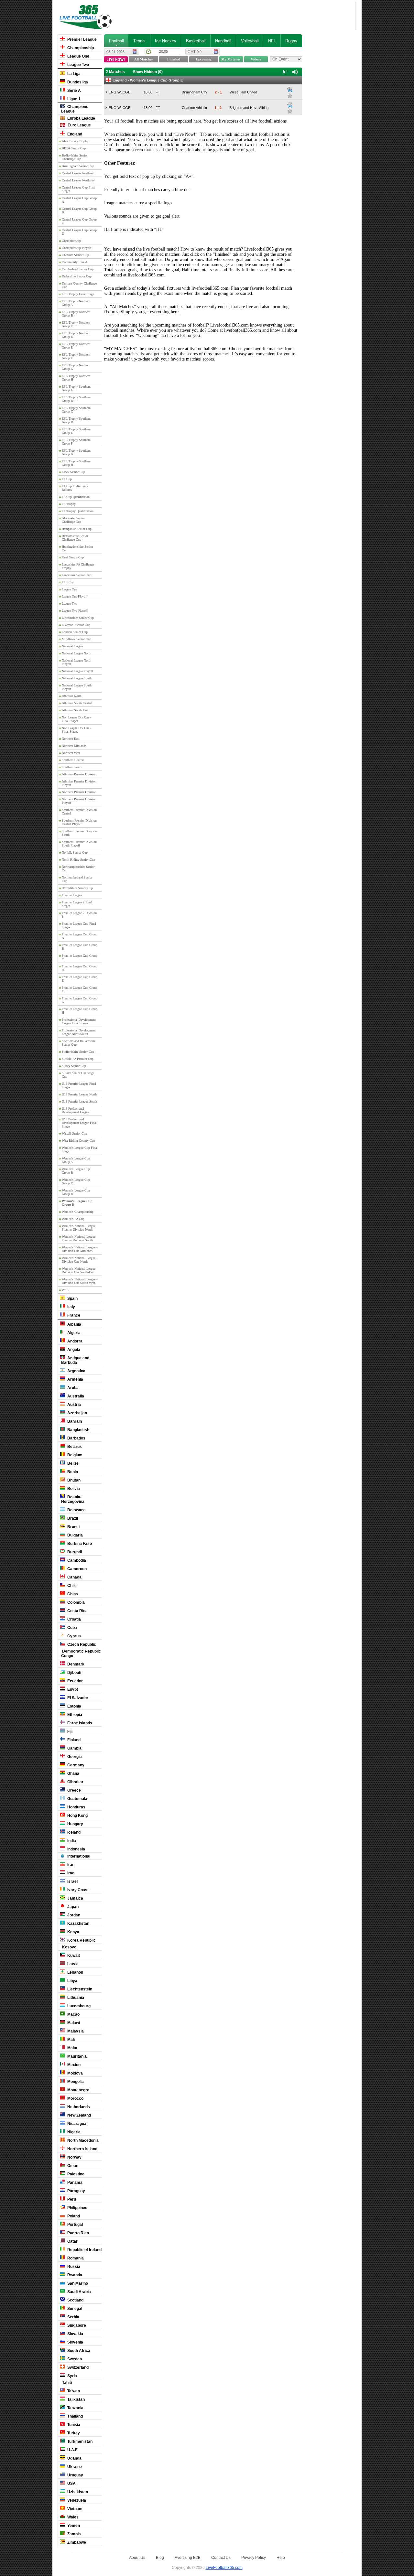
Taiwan (73, 2391)
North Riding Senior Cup (78, 860)
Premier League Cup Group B (80, 947)
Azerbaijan (77, 1413)
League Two (78, 65)
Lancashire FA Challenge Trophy (78, 566)
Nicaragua (76, 2124)
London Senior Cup (75, 632)
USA (71, 2484)
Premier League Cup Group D (80, 968)
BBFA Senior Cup (74, 148)
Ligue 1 (73, 99)
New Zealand (79, 2115)
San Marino (77, 2283)
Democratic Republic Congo (81, 1654)
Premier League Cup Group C (80, 957)
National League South (77, 678)
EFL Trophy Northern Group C (76, 324)
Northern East (71, 739)
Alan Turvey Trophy (75, 141)
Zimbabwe (76, 2542)
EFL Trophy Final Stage (78, 294)
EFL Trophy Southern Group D (76, 420)
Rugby (291, 41)
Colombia (76, 1602)
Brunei (73, 1527)
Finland (73, 1740)
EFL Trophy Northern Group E (76, 346)
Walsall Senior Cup (74, 1133)
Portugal (75, 2225)
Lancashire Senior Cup (76, 575)
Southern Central (73, 760)
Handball (223, 41)
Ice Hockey (166, 41)
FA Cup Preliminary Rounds (75, 488)
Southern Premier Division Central (79, 812)
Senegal (74, 2309)
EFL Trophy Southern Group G (76, 452)
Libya (72, 1981)
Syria (72, 2376)
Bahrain (74, 1421)
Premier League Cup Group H (80, 1011)
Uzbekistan (77, 2492)
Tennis (139, 41)
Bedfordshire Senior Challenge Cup (75, 157)
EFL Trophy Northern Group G (76, 367)
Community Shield (74, 262)
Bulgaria (75, 1535)
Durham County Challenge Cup (79, 285)
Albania (74, 1324)
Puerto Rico (78, 2233)
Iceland (73, 1832)
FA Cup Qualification (76, 497)
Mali (71, 2040)
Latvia (72, 1964)
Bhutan (73, 1480)
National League (72, 646)
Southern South (72, 767)
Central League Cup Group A (79, 200)
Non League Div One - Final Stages (76, 719)
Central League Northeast (78, 173)
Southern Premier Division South (79, 833)
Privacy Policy (254, 2557)
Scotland (75, 2300)
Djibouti (74, 1673)
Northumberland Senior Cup (77, 879)
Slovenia (75, 2342)
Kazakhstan (78, 1924)
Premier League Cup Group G (80, 1000)
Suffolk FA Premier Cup (78, 1059)
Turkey (73, 2433)
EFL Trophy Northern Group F (76, 356)
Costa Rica (77, 1611)
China (72, 1594)
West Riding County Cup (78, 1141)
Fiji (69, 1731)
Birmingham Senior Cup (78, 166)
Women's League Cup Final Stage (80, 1149)
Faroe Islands (79, 1723)
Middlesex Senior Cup (76, 639)
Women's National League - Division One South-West (80, 1281)
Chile (71, 1586)
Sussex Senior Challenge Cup (78, 1075)
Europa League (81, 118)
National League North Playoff (76, 662)
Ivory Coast (77, 1890)
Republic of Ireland (84, 2250)
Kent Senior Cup (73, 557)
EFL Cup (68, 582)
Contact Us (221, 2557)
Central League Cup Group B (79, 210)
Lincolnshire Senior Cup (78, 618)
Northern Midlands (74, 746)
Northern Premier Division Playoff (79, 801)
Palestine (75, 2174)
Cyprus (74, 1636)
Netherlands (78, 2107)
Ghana (73, 1773)
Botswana (76, 1510)
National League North (76, 653)
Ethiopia (74, 1715)
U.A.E (72, 2450)
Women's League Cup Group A (76, 1160)
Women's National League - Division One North (80, 1260)
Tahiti (66, 2383)
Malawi (73, 2023)
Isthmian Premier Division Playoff (79, 783)
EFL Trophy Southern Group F (76, 442)
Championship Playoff (76, 248)
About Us (137, 2557)
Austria (74, 1405)
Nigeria (73, 2132)
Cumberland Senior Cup (78, 269)
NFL (272, 41)
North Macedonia (82, 2140)
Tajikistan (76, 2399)
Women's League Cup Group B (76, 1171)
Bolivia (73, 1489)
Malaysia (75, 2031)
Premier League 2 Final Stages (77, 904)
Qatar (72, 2241)
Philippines (77, 2208)
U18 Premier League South (79, 1101)
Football (116, 41)
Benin (72, 1472)
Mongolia (75, 2082)
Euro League (79, 125)
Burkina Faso (79, 1544)
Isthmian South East (75, 710)
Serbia (73, 2317)
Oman (72, 2166)
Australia (75, 1396)
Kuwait (73, 1956)
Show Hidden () (148, 72)
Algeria (73, 1333)
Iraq (70, 1873)
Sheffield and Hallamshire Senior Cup (79, 1043)
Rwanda (74, 2275)
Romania (75, 2258)
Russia (73, 2267)
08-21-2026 (115, 52)
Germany (75, 1765)
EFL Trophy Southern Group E (76, 431)
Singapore (76, 2325)
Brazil (72, 1518)
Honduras (76, 1807)
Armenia (75, 1379)
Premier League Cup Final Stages (79, 925)
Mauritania (76, 2056)
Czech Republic (81, 1644)
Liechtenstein (79, 1989)
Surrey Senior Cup (74, 1066)
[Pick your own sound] (290, 90)
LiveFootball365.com (224, 2567)
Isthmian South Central (77, 703)
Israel (72, 1881)
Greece (74, 1790)
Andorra (74, 1341)
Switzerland (77, 2367)
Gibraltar (75, 1782)
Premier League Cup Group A (80, 936)
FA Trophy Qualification (78, 511)
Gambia (74, 1748)
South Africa (78, 2351)
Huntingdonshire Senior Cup (77, 548)
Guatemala (77, 1799)
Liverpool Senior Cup (76, 625)
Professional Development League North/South (79, 1032)
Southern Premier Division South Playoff (79, 844)
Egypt (72, 1689)
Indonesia (76, 1849)
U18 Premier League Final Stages (79, 1085)
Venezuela (76, 2500)
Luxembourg (78, 2006)
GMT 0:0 (195, 52)
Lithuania (75, 1998)
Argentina (76, 1371)
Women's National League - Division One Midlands (80, 1249)
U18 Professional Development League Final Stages (79, 1123)
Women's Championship (78, 1212)
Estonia (74, 1706)
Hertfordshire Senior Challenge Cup (75, 538)
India (71, 1841)
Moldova (75, 2073)
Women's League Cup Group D (76, 1192)
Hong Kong (77, 1816)
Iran (70, 1865)
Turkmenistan (79, 2441)
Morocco (75, 2098)
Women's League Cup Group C (76, 1181)
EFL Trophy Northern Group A (76, 303)
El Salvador (77, 1698)
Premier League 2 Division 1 (79, 915)
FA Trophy (69, 504)
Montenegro (78, 2090)
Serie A (74, 91)
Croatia (74, 1619)
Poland (73, 2216)
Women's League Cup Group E (77, 1203)
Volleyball (250, 41)
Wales (72, 2517)
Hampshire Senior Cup (77, 529)
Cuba (72, 1628)
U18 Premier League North (79, 1094)
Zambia (74, 2534)
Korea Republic (81, 1940)
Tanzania (75, 2408)
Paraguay (76, 2191)
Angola (73, 1350)
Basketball (196, 41)
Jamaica (75, 1898)
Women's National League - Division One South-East (80, 1270)
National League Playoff (77, 671)
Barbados (76, 1438)
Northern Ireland (82, 2149)
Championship (80, 48)
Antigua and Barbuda (75, 1360)
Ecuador (75, 1681)
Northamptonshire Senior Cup (78, 868)
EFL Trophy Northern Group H (76, 378)
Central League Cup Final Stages (79, 189)
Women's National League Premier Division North (79, 1228)
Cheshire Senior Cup (75, 255)
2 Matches (115, 72)
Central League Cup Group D (79, 232)
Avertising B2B (188, 2557)
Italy (71, 1307)
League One (78, 56)
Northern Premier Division (79, 792)
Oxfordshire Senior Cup (77, 888)
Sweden (74, 2359)
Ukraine (74, 2467)
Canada (74, 1577)
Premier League (82, 39)
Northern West (71, 753)
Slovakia (75, 2334)
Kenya (73, 1932)
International (78, 1856)
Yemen (73, 2526)
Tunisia (73, 2425)
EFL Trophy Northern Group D (76, 335)
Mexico (73, 2065)
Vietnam (74, 2509)
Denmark (75, 1664)
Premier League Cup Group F (80, 989)
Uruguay (75, 2475)
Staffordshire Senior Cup (78, 1052)
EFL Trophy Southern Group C (76, 410)
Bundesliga (77, 82)
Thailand (75, 2416)
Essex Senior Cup (73, 472)
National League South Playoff (77, 687)
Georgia (74, 1757)
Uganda (74, 2458)
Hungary (75, 1824)
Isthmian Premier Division (79, 774)
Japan (72, 1907)
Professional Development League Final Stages (79, 1021)
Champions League (75, 109)
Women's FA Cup (73, 1219)
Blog (160, 2557)
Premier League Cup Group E (80, 979)
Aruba (72, 1388)
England (74, 134)
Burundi (74, 1552)
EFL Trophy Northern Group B (76, 314)
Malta (72, 2048)
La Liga (73, 74)
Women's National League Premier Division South (79, 1238)
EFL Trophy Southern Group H (76, 463)
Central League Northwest (79, 180)
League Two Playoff (75, 611)
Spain (72, 1299)
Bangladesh (78, 1430)
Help (281, 2557)
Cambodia (76, 1560)
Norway (74, 2157)
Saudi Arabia (79, 2292)
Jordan (73, 1915)
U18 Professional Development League (75, 1110)
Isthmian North (72, 696)
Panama (74, 2183)
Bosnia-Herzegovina (73, 1499)
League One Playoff (75, 596)
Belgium (74, 1455)
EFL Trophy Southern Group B (76, 399)
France (73, 1315)
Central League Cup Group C (79, 221)
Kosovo (69, 1947)
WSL (65, 1290)
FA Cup (67, 479)
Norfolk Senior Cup (75, 852)
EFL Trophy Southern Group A (76, 388)
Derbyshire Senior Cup (77, 276)
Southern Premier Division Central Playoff (79, 822)
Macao (73, 2014)
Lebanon (75, 1972)
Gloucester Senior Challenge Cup (73, 520)
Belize (72, 1463)
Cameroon (76, 1569)
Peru (71, 2199)
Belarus (74, 1447)
